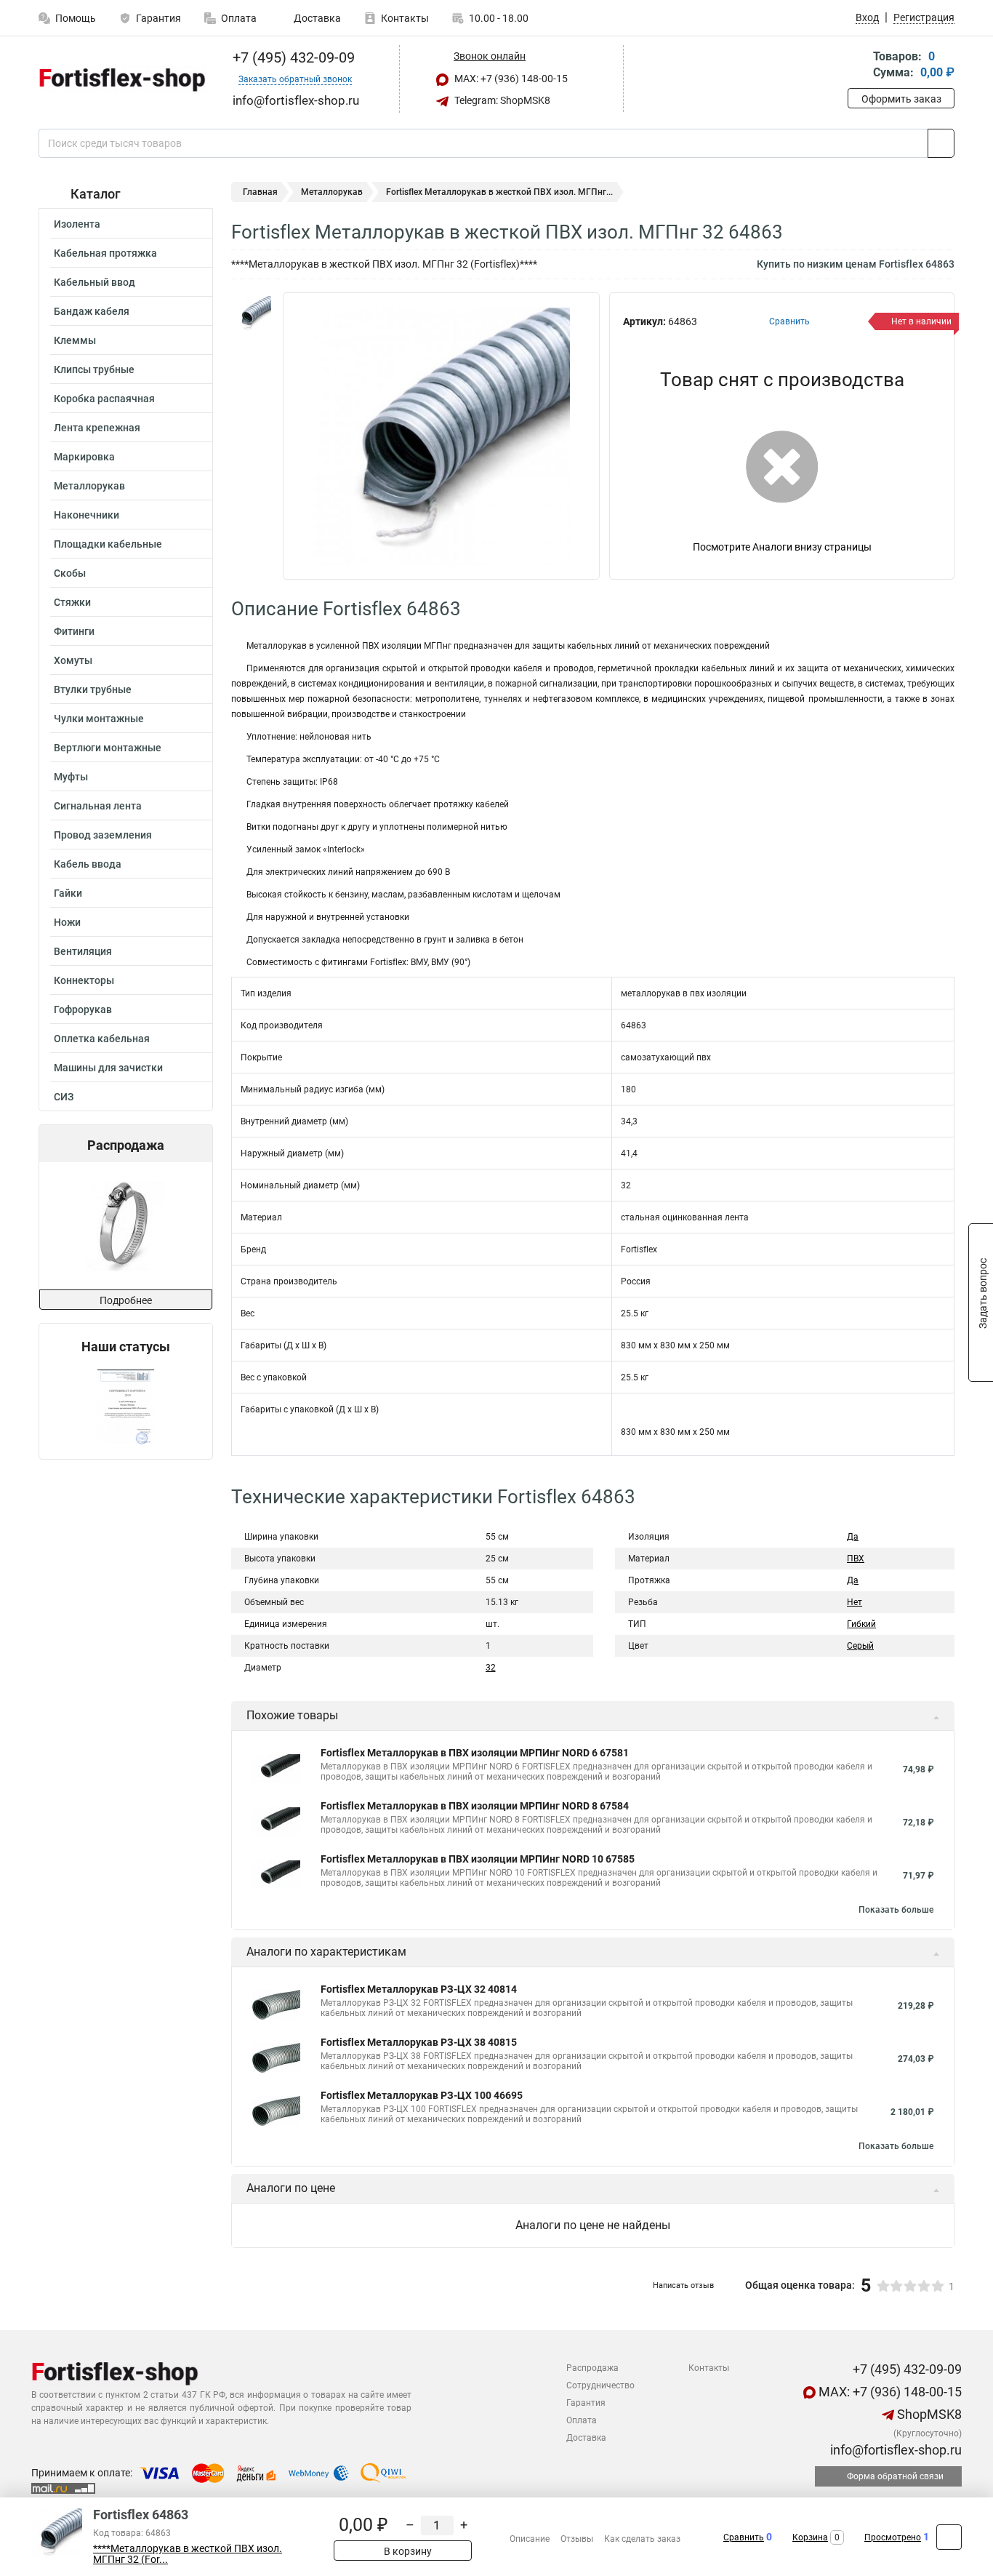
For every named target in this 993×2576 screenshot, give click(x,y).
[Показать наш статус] (126, 1407)
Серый (860, 1646)
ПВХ (856, 1559)
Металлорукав (89, 486)
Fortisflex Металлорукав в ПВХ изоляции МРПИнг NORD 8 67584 (475, 1806)
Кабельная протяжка (105, 253)
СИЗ (64, 1097)
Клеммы (75, 340)
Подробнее (126, 1300)
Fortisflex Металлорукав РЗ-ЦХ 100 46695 (422, 2095)
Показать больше (896, 1910)
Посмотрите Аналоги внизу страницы (782, 547)
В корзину (407, 2551)
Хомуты (73, 660)
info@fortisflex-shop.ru (894, 2450)
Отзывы (577, 2539)
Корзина (810, 2537)
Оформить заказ (901, 99)
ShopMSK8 (928, 2414)
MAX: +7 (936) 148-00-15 (510, 79)
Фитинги (74, 631)
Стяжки (72, 602)
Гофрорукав (83, 1009)
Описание (530, 2539)
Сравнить (744, 2537)
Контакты (405, 18)
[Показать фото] (253, 314)
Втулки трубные (93, 689)
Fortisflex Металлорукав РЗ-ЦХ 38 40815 (419, 2042)
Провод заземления (103, 835)
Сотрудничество (600, 2385)
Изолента (77, 224)
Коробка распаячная (104, 399)
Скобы (70, 573)
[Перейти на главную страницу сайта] (120, 79)
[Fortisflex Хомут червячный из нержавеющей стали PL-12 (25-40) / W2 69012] (125, 1226)
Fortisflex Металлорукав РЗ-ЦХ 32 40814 (419, 1989)
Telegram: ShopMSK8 (501, 100)
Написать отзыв (683, 2285)
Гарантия (158, 18)
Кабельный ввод (95, 282)
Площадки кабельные (108, 544)
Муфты (71, 777)
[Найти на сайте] (941, 143)
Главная (260, 192)
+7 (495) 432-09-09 (292, 57)
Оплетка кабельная (102, 1039)
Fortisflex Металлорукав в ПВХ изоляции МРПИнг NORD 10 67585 (478, 1859)
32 (491, 1668)
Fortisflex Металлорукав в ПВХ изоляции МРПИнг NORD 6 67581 (475, 1753)
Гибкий (861, 1624)
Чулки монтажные (99, 719)
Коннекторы (84, 980)
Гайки (68, 893)
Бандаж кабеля (92, 311)
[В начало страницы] (949, 2537)
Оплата (239, 18)
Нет (855, 1602)
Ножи (67, 922)
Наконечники (87, 515)
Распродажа (592, 2368)
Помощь (76, 18)
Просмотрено (893, 2537)
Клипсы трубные (94, 369)
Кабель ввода (88, 864)
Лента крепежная (97, 428)
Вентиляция (83, 951)
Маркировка (84, 457)
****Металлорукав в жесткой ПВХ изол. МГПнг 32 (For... (188, 2554)
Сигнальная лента (98, 806)
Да (853, 1537)
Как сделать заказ (642, 2539)
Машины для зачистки (108, 1068)
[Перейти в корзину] (858, 66)
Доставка (316, 18)
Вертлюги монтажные (108, 748)
